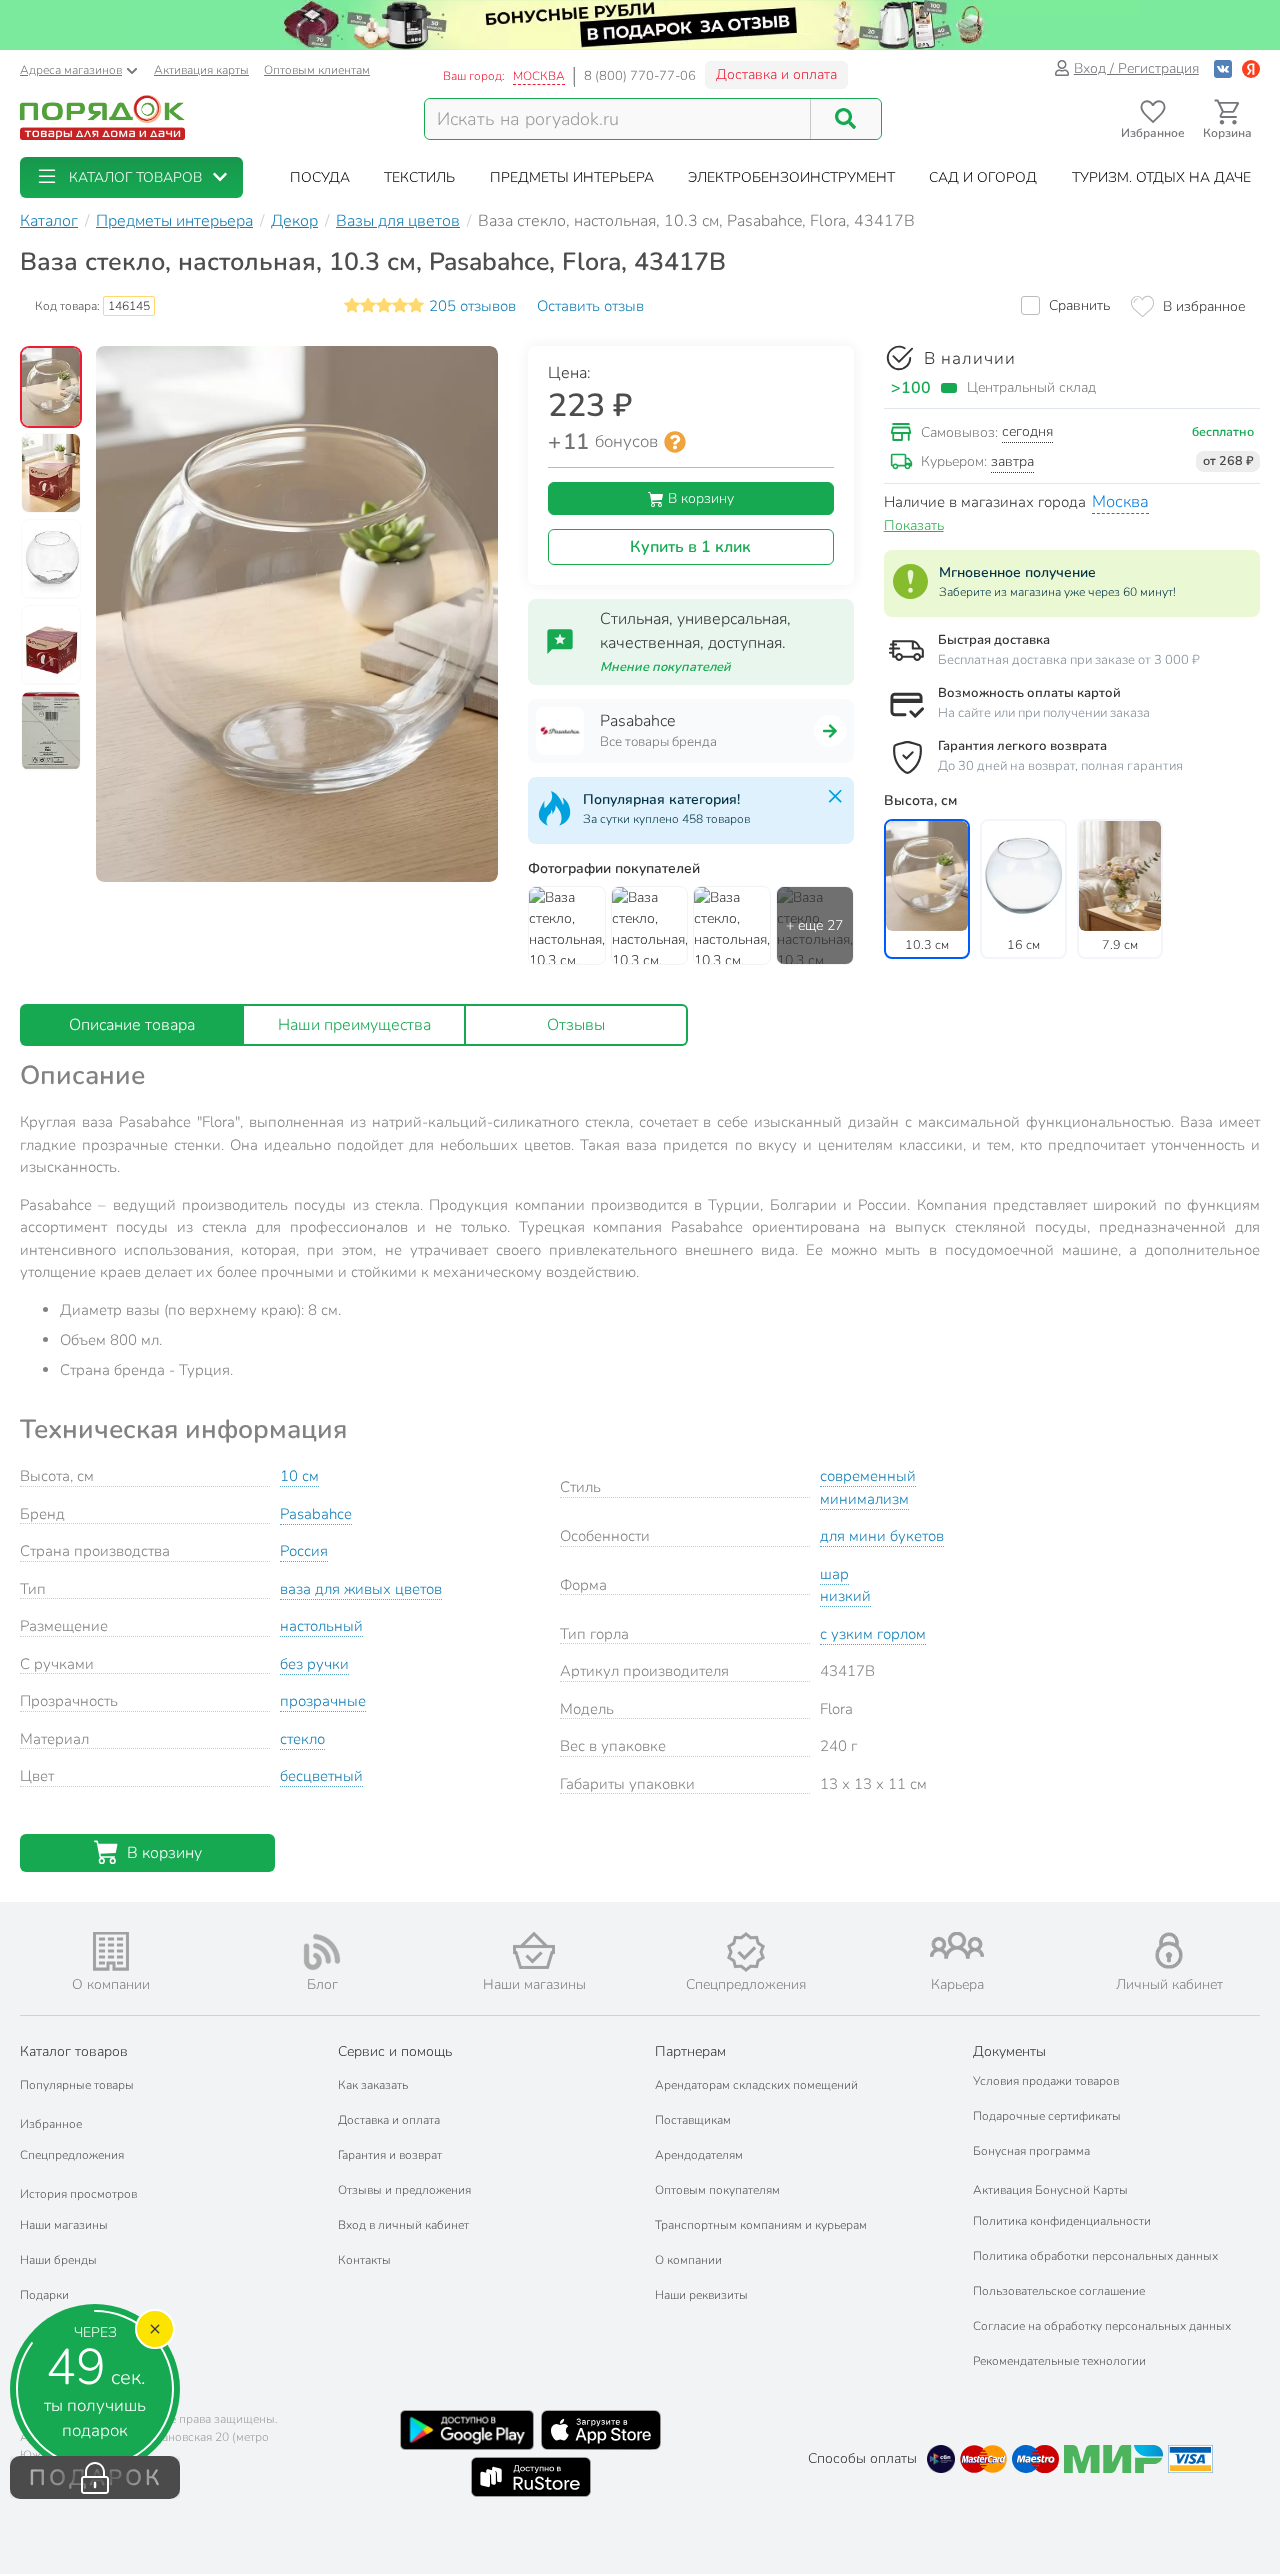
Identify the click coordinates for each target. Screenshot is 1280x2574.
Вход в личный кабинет (403, 2225)
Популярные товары (77, 2085)
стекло (302, 1739)
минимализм (864, 1499)
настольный (321, 1626)
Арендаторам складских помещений (756, 2085)
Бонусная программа (1031, 2151)
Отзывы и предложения (404, 2190)
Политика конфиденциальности (1062, 2221)
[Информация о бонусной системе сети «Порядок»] (675, 442)
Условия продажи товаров (1046, 2081)
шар (834, 1574)
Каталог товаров (74, 2051)
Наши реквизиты (701, 2295)
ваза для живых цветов (361, 1589)
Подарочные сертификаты (1047, 2116)
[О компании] (111, 1951)
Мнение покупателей (665, 667)
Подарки (44, 2295)
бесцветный (321, 1776)
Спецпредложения (72, 2155)
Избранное (51, 2124)
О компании (688, 2260)
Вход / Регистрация (1136, 68)
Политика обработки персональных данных (1095, 2256)
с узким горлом (873, 1634)
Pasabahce (316, 1514)
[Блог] (323, 1952)
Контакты (364, 2260)
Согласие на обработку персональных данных (1102, 2326)
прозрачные (323, 1701)
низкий (845, 1596)
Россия (304, 1551)
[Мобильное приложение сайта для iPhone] (601, 2430)
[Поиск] (846, 119)
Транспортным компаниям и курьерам (761, 2225)
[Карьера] (958, 1945)
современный (868, 1476)
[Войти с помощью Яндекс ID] (1251, 68)
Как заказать (373, 2085)
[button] (131, 177)
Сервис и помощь (395, 2051)
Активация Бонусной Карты (1050, 2190)
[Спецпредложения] (746, 1952)
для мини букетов (882, 1536)
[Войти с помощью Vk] (1223, 68)
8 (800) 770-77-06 (640, 76)
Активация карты (201, 70)
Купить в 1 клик (690, 547)
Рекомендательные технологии (1059, 2361)
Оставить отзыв (590, 306)
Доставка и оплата (776, 74)
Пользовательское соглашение (1059, 2291)
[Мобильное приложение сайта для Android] (467, 2430)
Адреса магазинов (71, 70)
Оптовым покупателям (717, 2190)
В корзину (699, 498)
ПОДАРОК (95, 2478)
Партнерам (690, 2051)
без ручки (314, 1664)
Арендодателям (699, 2155)
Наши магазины (64, 2225)
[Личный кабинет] (1169, 1950)
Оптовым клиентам (317, 70)
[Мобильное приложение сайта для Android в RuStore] (531, 2477)
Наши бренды (58, 2260)
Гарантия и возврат (390, 2155)
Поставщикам (693, 2120)
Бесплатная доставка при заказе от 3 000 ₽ (1069, 660)
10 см (299, 1476)
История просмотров (78, 2194)
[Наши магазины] (534, 1950)
